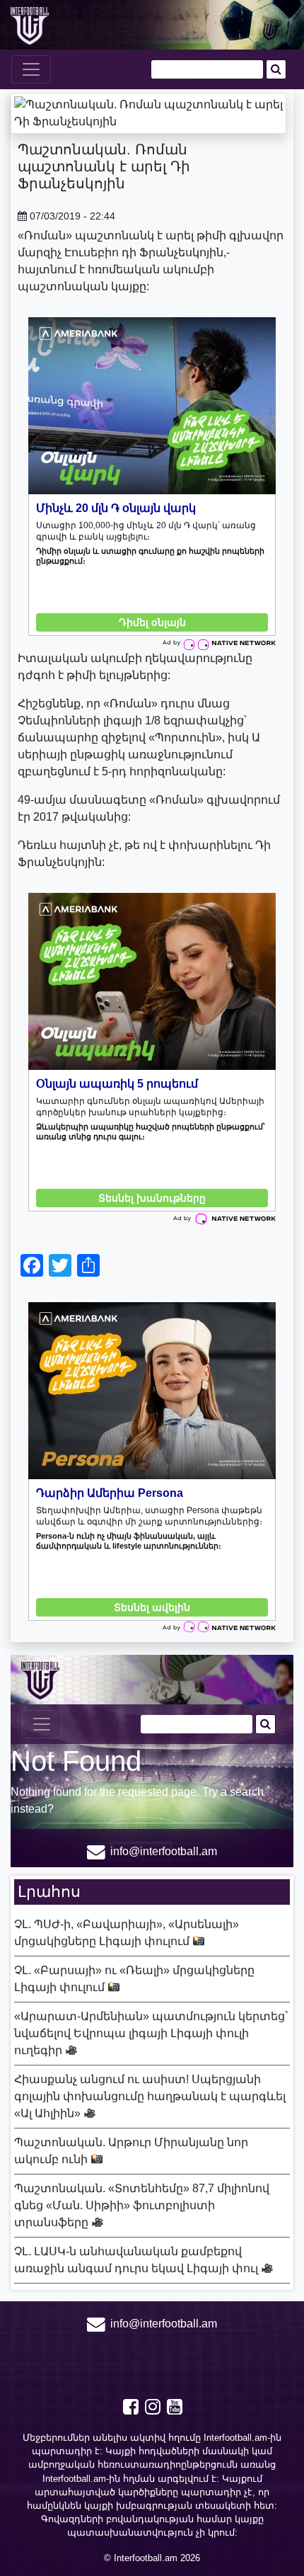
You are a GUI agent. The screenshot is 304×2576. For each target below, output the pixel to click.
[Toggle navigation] (31, 69)
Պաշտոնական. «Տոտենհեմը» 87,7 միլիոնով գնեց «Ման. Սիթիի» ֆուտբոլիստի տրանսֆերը (142, 2205)
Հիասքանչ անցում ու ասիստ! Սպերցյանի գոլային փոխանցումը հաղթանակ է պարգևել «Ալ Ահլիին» (150, 2096)
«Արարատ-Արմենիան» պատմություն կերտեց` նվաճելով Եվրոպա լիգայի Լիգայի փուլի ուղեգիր (151, 2033)
